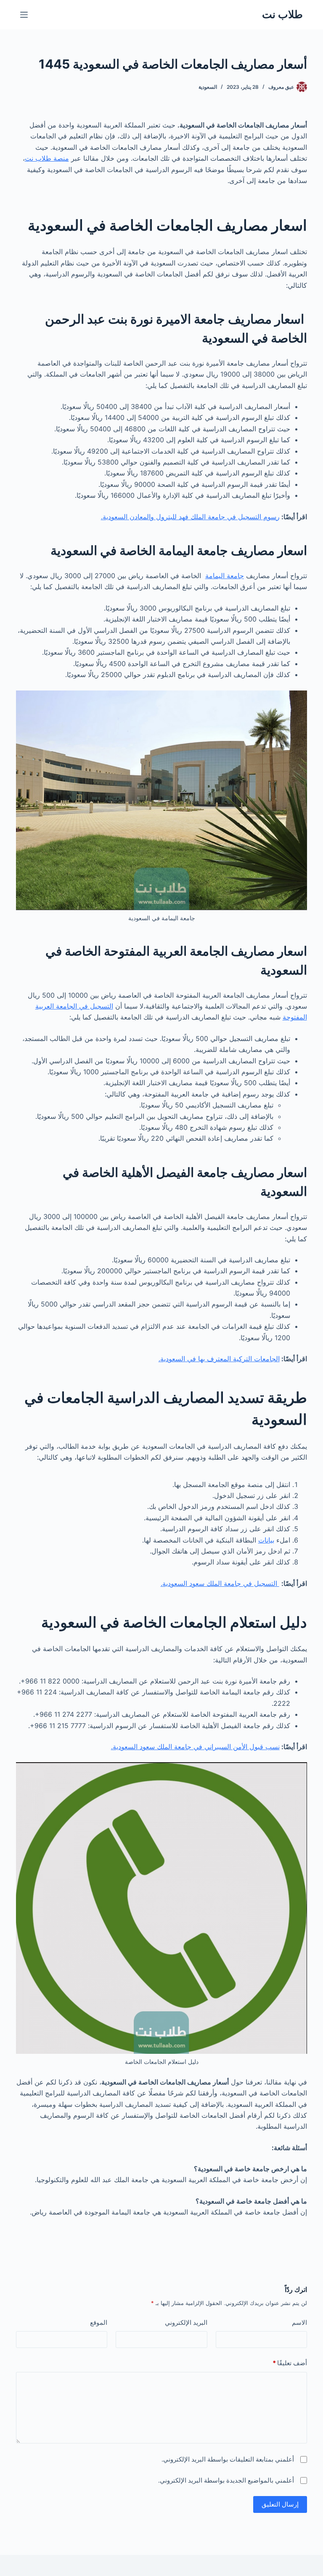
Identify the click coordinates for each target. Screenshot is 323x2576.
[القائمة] (24, 15)
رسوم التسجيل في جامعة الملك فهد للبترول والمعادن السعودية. (190, 517)
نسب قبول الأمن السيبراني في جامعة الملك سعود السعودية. (195, 1747)
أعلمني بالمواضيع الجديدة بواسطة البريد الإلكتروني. (226, 2480)
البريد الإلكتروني (186, 2322)
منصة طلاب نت (47, 158)
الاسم (299, 2322)
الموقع (99, 2322)
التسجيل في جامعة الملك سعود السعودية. (220, 1583)
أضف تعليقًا (290, 2363)
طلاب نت (282, 14)
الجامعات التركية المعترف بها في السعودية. (219, 1359)
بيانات (266, 1540)
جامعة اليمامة (225, 576)
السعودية (208, 87)
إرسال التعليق (280, 2504)
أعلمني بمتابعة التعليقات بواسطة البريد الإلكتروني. (228, 2459)
